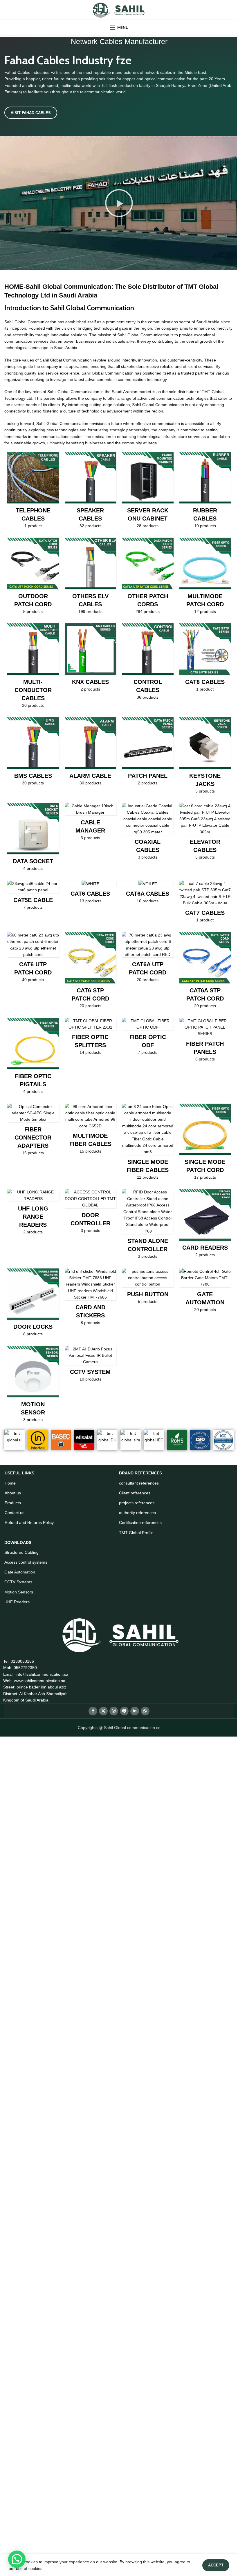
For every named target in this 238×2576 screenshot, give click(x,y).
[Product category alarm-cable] (91, 753)
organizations (17, 379)
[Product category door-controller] (91, 1213)
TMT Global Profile (136, 1533)
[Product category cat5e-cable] (33, 897)
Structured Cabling (21, 1552)
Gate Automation (20, 1572)
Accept (216, 2565)
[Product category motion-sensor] (33, 1386)
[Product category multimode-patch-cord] (205, 578)
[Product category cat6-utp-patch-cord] (33, 959)
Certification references (140, 1522)
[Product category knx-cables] (91, 659)
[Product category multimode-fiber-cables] (91, 1131)
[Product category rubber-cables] (205, 492)
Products (13, 1503)
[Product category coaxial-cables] (148, 833)
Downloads (18, 1542)
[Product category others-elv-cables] (91, 578)
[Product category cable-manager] (91, 823)
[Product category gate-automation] (205, 1292)
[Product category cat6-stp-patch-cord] (91, 972)
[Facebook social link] (93, 1711)
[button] (119, 203)
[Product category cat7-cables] (205, 903)
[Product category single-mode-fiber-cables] (148, 1144)
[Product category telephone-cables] (33, 492)
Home (10, 1483)
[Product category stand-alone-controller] (148, 1226)
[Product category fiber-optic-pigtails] (33, 1058)
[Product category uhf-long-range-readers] (33, 1214)
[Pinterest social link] (124, 1711)
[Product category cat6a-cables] (148, 894)
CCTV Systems (18, 1582)
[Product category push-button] (148, 1288)
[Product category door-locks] (33, 1304)
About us (13, 1493)
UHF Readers (17, 1602)
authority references (137, 1513)
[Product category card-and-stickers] (91, 1299)
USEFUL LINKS (19, 1473)
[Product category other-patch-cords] (148, 578)
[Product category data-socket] (33, 839)
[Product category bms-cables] (33, 753)
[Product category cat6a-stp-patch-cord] (205, 972)
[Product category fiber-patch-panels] (205, 1042)
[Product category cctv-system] (91, 1366)
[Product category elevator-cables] (205, 833)
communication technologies (183, 398)
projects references (137, 1503)
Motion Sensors (19, 1592)
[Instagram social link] (114, 1711)
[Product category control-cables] (148, 663)
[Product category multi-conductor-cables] (33, 667)
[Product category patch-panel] (148, 753)
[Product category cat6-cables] (91, 894)
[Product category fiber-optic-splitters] (91, 1038)
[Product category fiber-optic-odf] (148, 1038)
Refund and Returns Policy (29, 1522)
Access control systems (26, 1562)
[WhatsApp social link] (145, 1711)
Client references (135, 1493)
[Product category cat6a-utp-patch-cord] (148, 959)
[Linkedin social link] (135, 1711)
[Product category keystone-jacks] (205, 757)
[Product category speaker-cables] (91, 492)
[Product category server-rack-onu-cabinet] (148, 492)
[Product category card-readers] (205, 1225)
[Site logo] (119, 10)
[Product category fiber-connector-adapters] (33, 1131)
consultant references (139, 1483)
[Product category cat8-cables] (205, 659)
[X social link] (103, 1711)
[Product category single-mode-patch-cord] (205, 1144)
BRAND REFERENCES (140, 1473)
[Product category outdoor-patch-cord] (33, 578)
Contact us (15, 1513)
